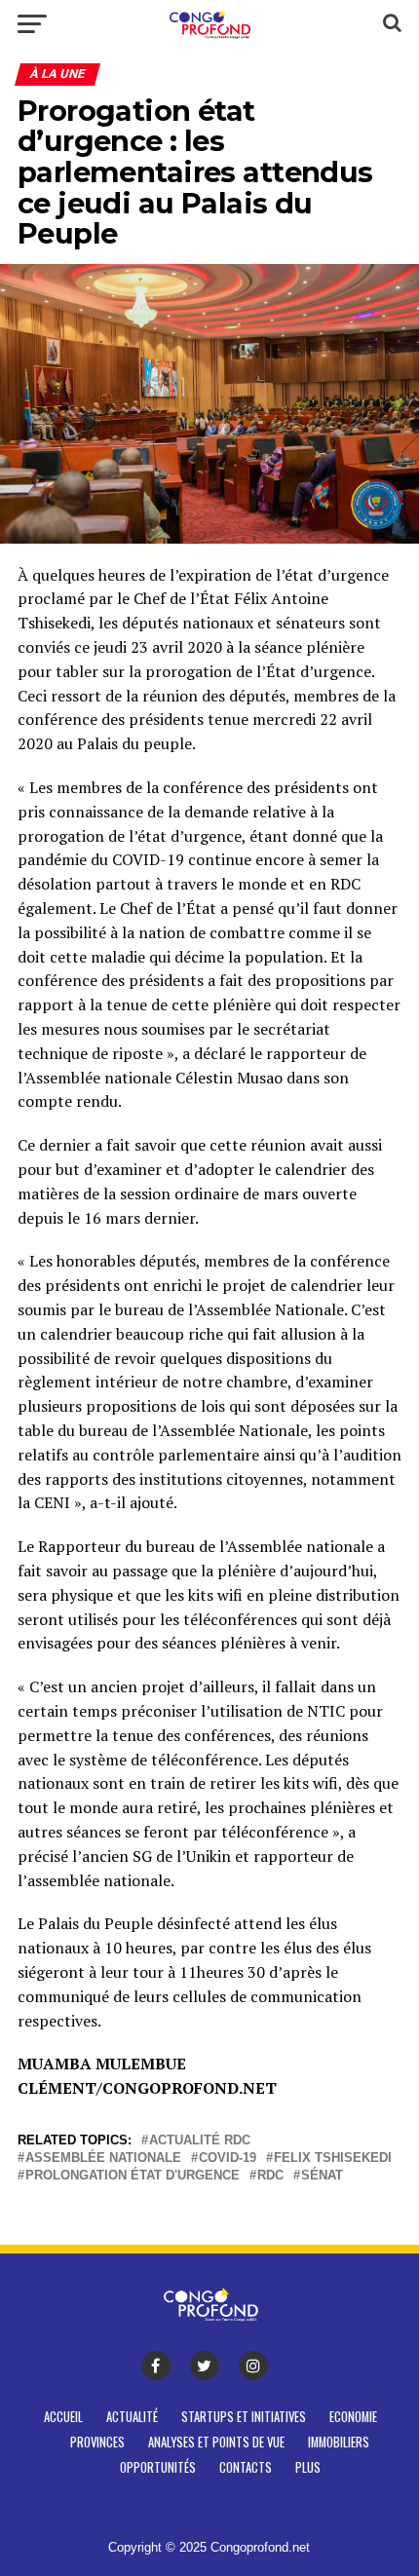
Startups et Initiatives (244, 2417)
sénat (322, 2176)
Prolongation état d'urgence (133, 2176)
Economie (353, 2417)
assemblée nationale (103, 2159)
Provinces (97, 2442)
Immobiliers (339, 2442)
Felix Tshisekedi (333, 2159)
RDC (270, 2176)
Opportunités (158, 2467)
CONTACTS (246, 2467)
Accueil (63, 2417)
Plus (308, 2467)
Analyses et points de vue (216, 2442)
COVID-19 (228, 2159)
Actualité (132, 2417)
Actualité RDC (200, 2141)
